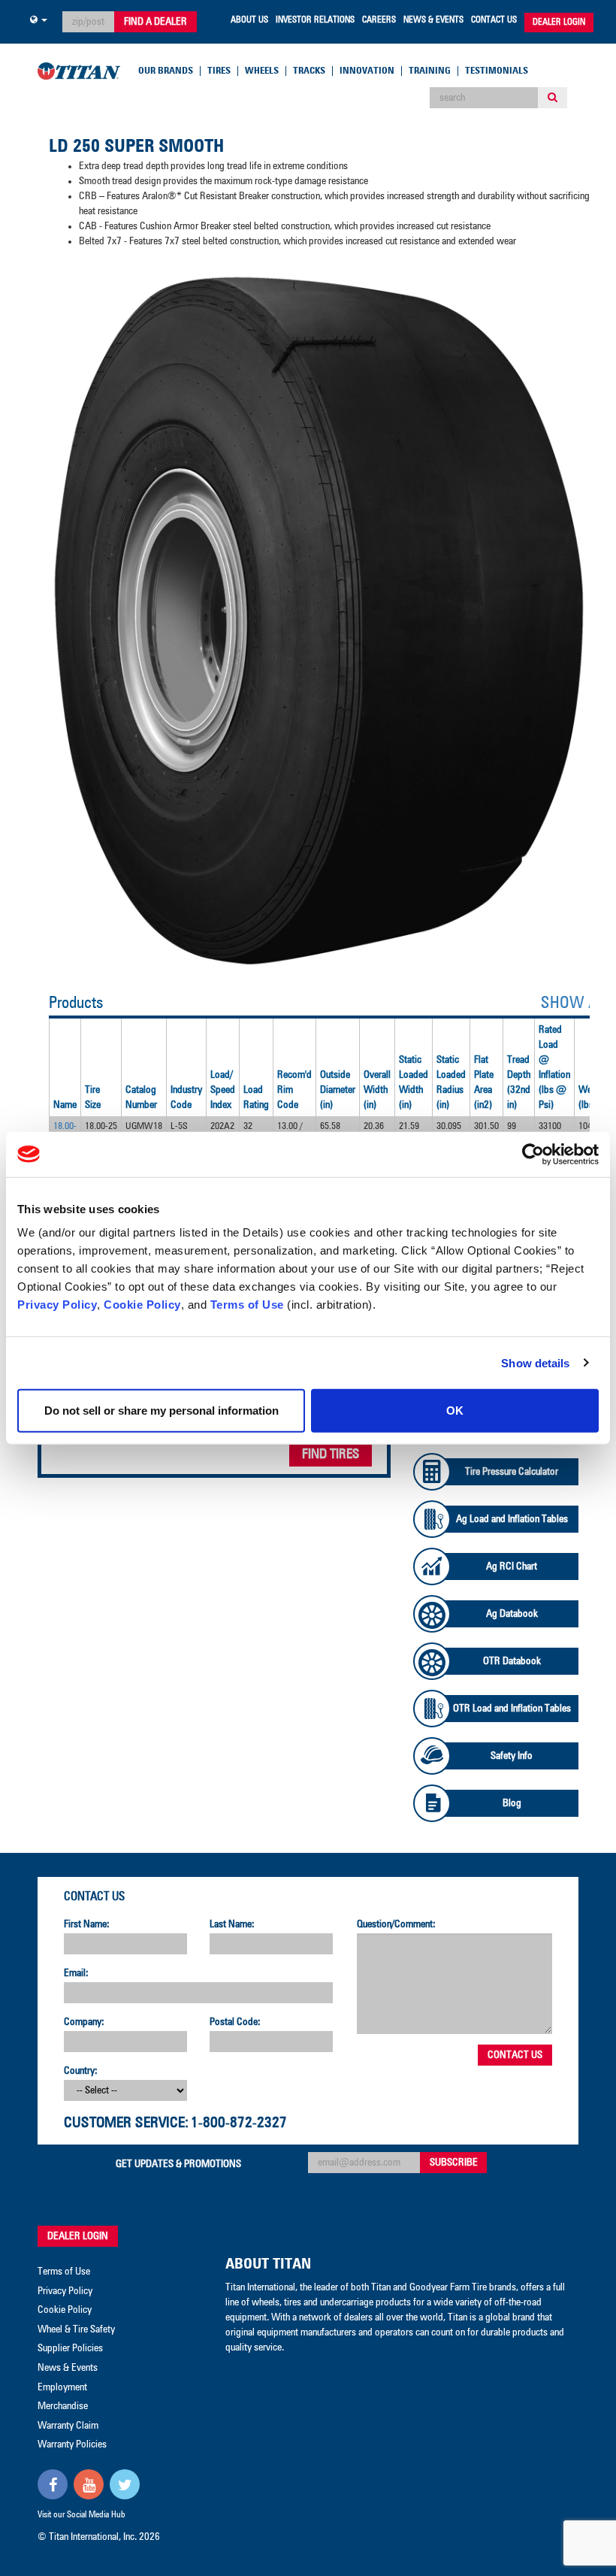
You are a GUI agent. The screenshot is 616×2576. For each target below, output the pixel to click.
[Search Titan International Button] (553, 98)
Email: (76, 1973)
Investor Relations (315, 20)
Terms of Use (247, 1305)
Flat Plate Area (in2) (484, 1082)
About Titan (268, 2264)
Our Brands (166, 71)
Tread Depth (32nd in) (519, 1082)
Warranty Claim (68, 2426)
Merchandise (63, 2406)
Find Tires (331, 1454)
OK (455, 1411)
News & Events (433, 20)
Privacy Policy (57, 1305)
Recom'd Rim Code (294, 1090)
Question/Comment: (396, 1924)
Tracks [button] (309, 71)
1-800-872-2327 (239, 2123)
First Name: (87, 1924)
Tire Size (93, 1097)
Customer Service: (126, 2123)
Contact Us (494, 20)
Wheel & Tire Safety (76, 2329)
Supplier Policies (70, 2348)
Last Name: (232, 1924)
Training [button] (430, 71)
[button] (39, 20)
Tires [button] (219, 71)
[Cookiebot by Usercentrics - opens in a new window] (533, 1154)
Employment (62, 2387)
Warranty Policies (72, 2444)
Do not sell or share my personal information (162, 1411)
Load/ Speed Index (223, 1090)
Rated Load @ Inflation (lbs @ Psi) (554, 1067)
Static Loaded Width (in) (414, 1082)
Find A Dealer (156, 22)
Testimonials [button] (497, 71)
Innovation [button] (367, 71)
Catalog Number (141, 1097)
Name (65, 1105)
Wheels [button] (262, 71)
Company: (84, 2022)
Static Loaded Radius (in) (451, 1082)
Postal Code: (235, 2022)
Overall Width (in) (377, 1090)
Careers (379, 20)
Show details (535, 1362)
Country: (81, 2071)
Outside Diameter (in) (338, 1090)
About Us (249, 20)
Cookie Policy (142, 1305)
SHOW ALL (576, 1003)
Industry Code (186, 1097)
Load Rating (256, 1097)
